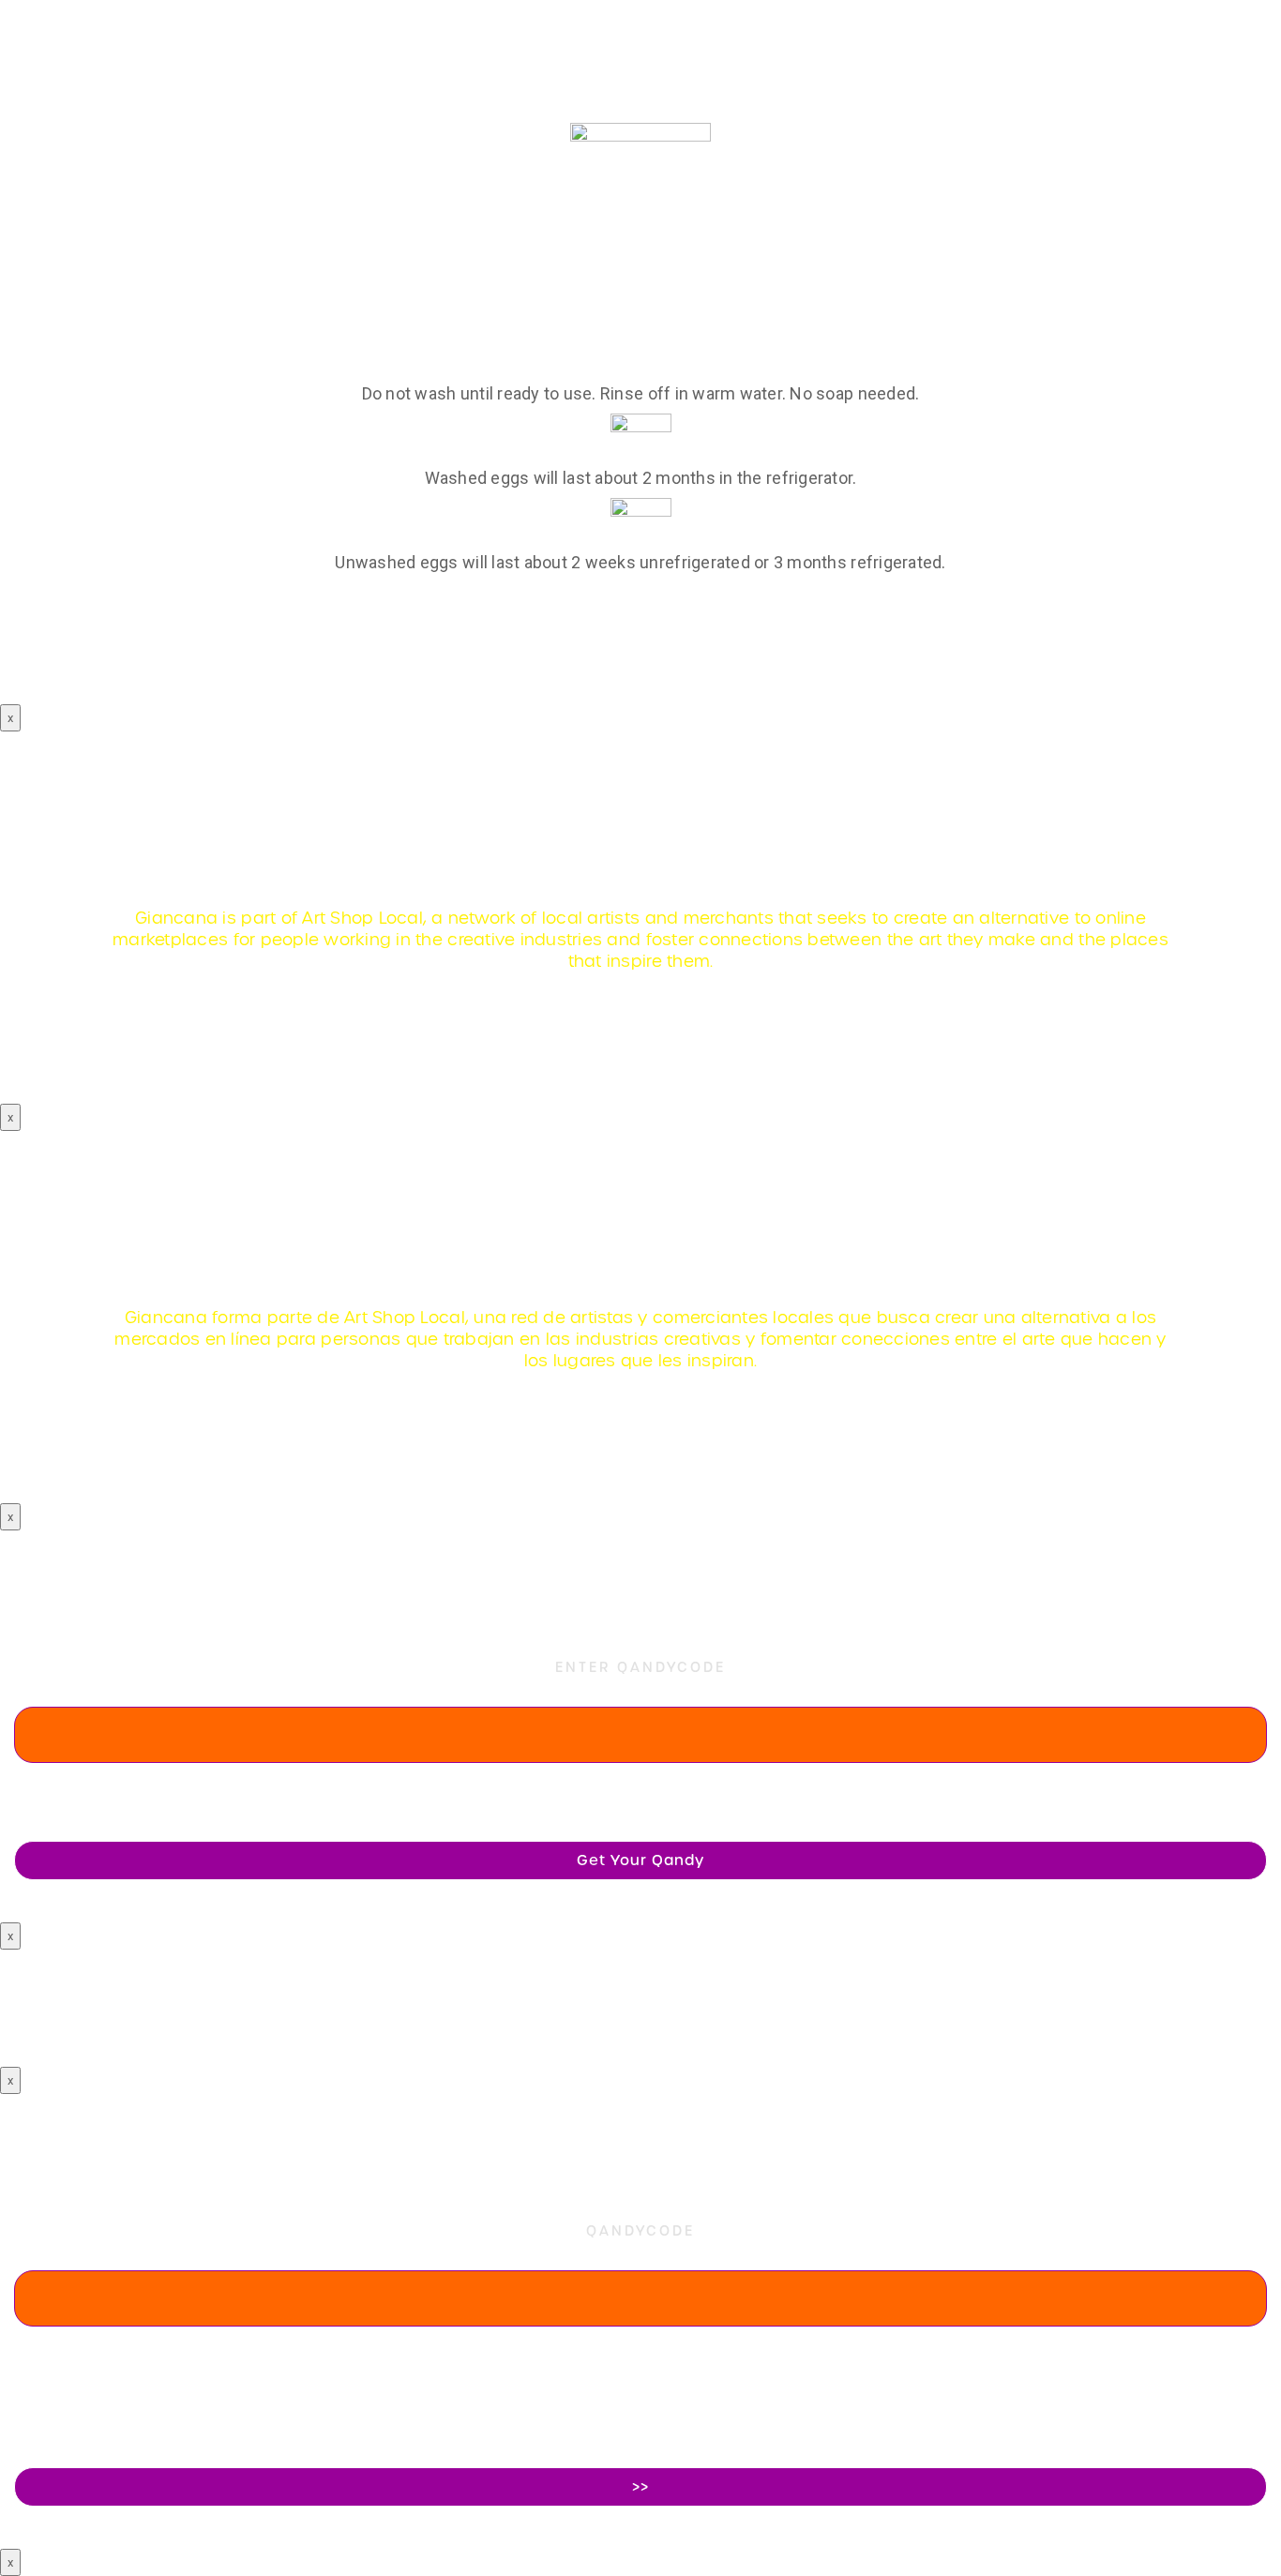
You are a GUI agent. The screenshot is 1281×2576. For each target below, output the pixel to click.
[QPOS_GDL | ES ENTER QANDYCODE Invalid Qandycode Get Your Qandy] (640, 1559)
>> (640, 2487)
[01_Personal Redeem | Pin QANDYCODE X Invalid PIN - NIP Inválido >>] (640, 2122)
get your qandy (640, 1860)
